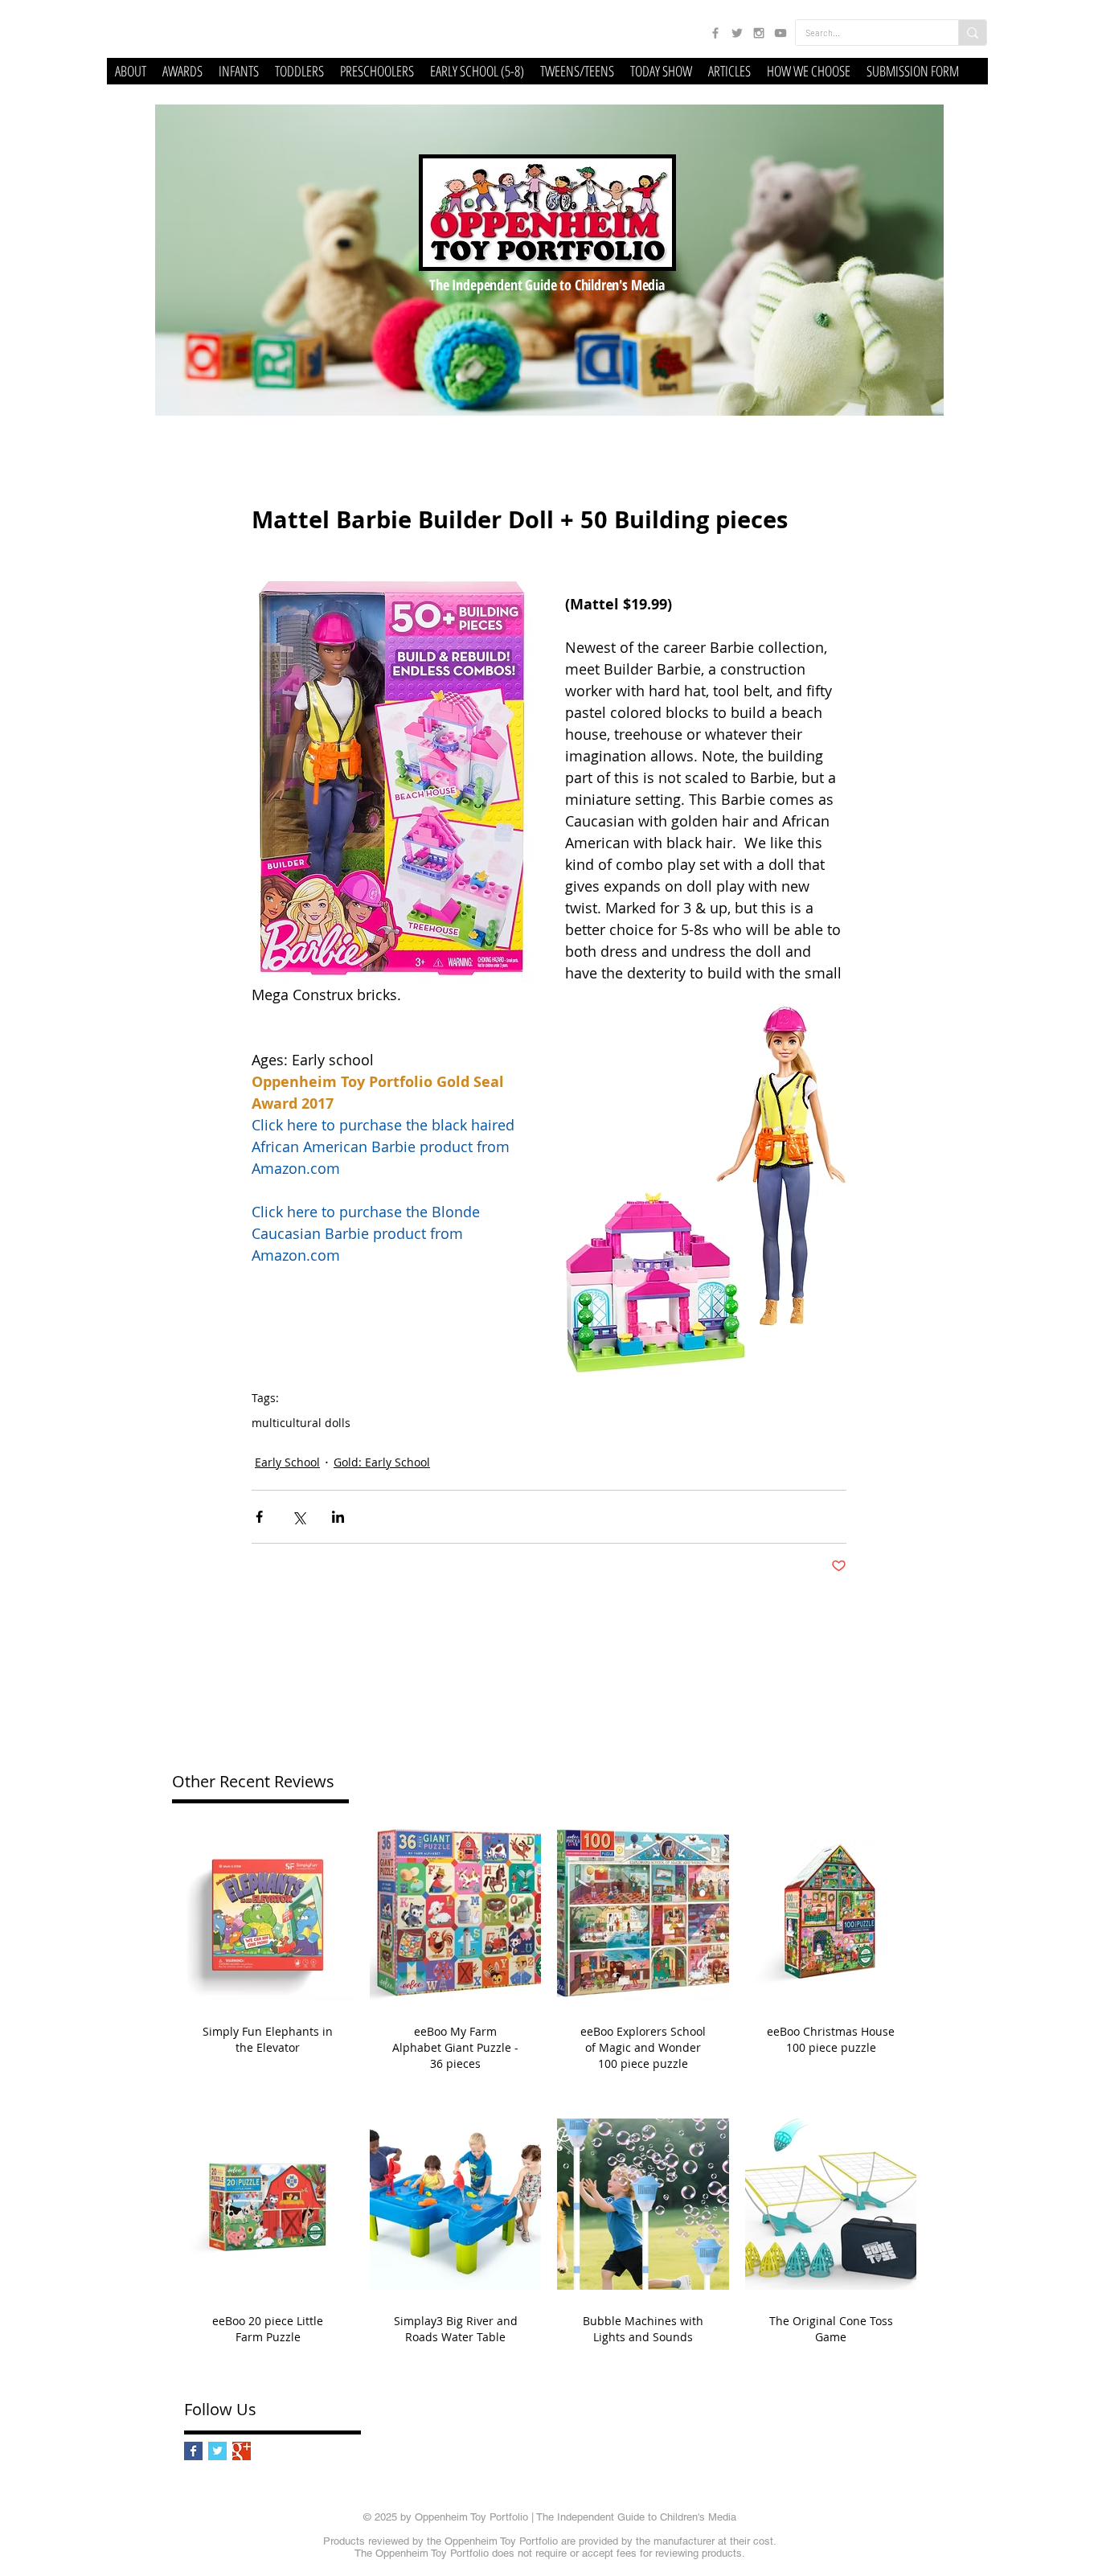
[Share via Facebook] (259, 1517)
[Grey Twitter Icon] (737, 33)
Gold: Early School (382, 1462)
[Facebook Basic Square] (193, 2451)
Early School (287, 1462)
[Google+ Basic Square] (242, 2451)
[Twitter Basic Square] (217, 2451)
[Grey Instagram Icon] (759, 33)
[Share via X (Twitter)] (299, 1517)
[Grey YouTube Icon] (780, 33)
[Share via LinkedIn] (338, 1517)
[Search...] (972, 33)
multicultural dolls (301, 1423)
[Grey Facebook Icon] (715, 33)
